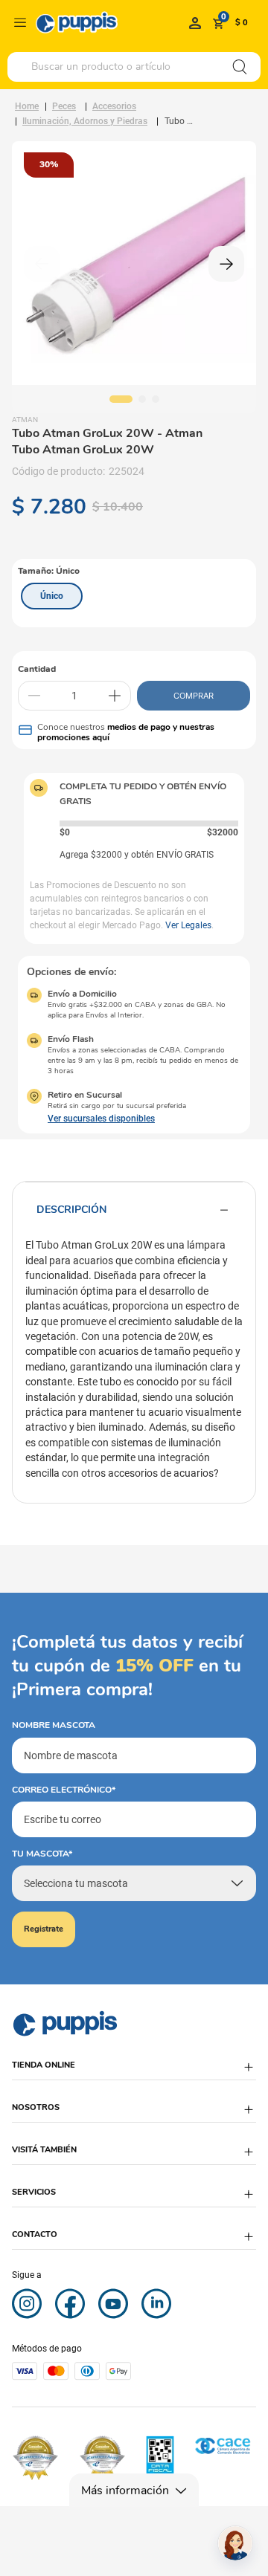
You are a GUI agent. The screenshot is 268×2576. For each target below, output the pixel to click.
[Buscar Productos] (240, 67)
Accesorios (114, 106)
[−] (34, 696)
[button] (52, 596)
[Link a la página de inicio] (27, 106)
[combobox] (134, 67)
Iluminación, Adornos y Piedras (85, 121)
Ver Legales (188, 925)
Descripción (71, 1210)
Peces (64, 106)
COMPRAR (194, 696)
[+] (115, 696)
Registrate (44, 1929)
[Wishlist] (195, 22)
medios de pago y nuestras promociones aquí (126, 732)
